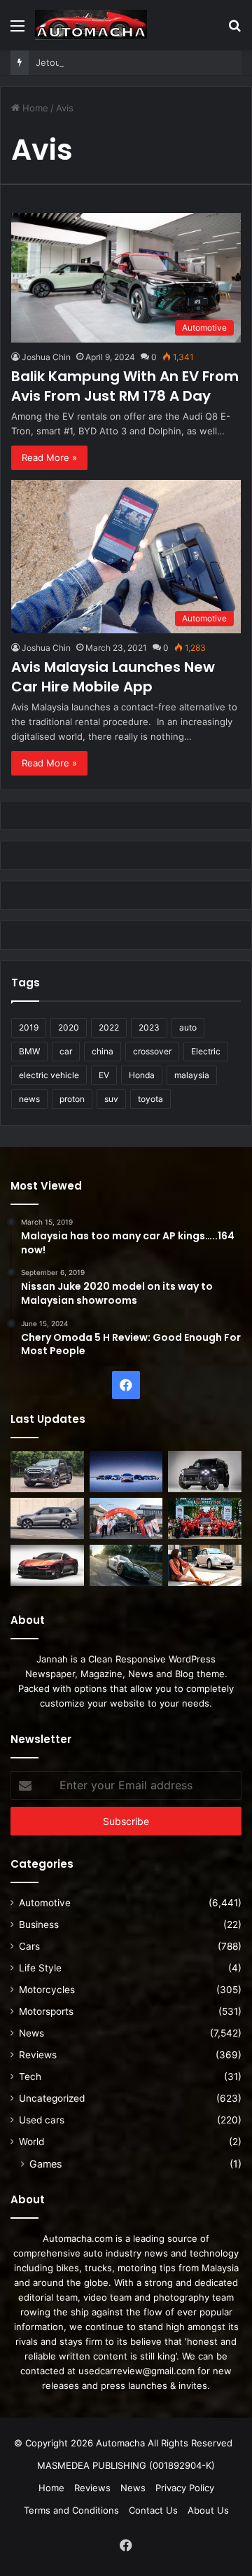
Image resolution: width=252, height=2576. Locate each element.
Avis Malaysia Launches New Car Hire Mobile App (113, 677)
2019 (29, 1027)
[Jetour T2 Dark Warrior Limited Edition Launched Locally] (205, 1472)
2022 (109, 1027)
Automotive (45, 1903)
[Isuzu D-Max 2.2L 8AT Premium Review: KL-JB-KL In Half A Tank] (47, 1472)
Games (45, 2164)
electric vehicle (49, 1075)
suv (111, 1099)
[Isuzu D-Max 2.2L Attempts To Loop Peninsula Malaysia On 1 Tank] (126, 1518)
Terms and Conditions (71, 2510)
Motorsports (46, 2011)
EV (104, 1075)
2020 (69, 1027)
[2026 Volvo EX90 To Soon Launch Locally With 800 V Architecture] (47, 1518)
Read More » (49, 457)
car (66, 1051)
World (31, 2142)
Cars (29, 1946)
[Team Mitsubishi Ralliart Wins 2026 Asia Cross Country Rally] (205, 1518)
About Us (208, 2510)
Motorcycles (47, 1990)
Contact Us (153, 2510)
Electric (206, 1051)
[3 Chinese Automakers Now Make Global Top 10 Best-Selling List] (126, 1472)
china (103, 1051)
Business (39, 1924)
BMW (29, 1051)
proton (72, 1099)
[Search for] (234, 30)
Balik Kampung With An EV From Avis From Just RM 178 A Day (125, 386)
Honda (142, 1075)
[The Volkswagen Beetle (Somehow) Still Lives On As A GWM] (205, 1565)
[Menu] (17, 30)
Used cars (42, 2120)
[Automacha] (91, 25)
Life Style (40, 1968)
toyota (150, 1099)
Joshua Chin (46, 357)
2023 (149, 1027)
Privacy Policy (185, 2488)
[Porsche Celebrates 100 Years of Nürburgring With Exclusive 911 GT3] (126, 1565)
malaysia (192, 1075)
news (29, 1099)
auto (188, 1027)
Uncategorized (52, 2098)
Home (34, 108)
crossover (152, 1051)
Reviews (38, 2055)
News (31, 2033)
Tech (30, 2076)
